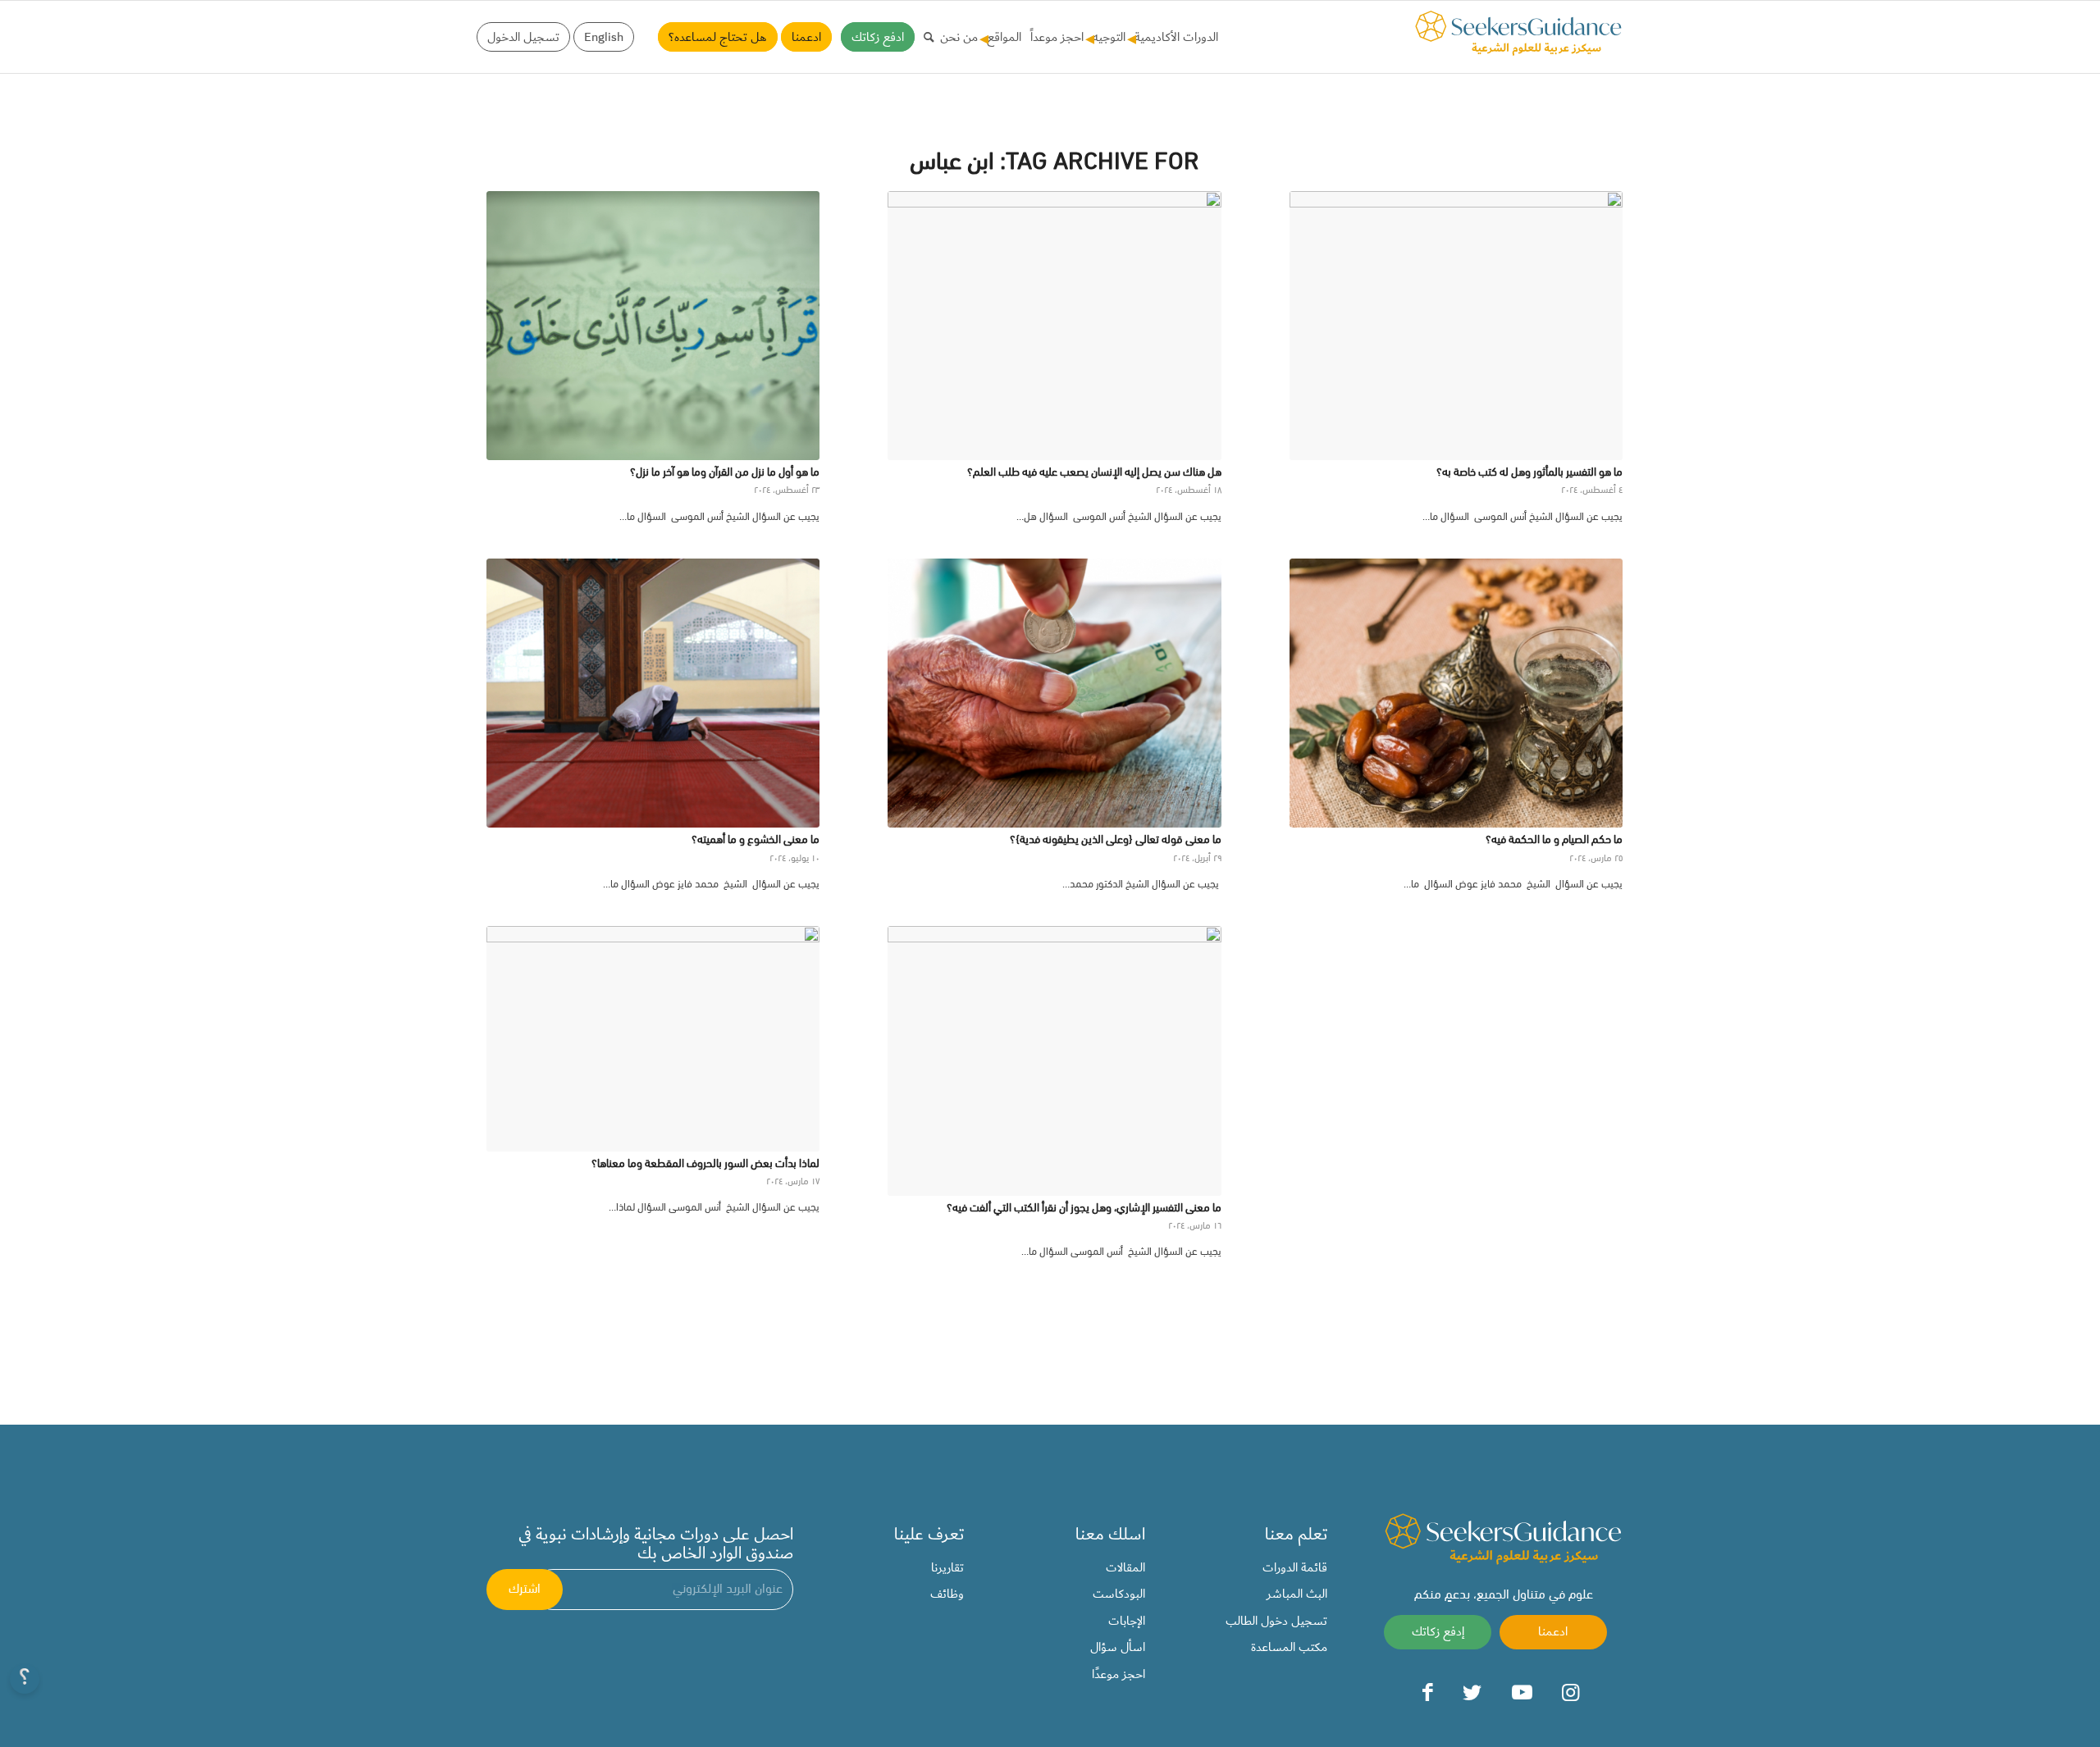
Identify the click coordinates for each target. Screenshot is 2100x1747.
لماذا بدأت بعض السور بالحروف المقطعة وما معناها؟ (705, 1164)
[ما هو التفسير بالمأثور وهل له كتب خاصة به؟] (1456, 326)
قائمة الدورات (1295, 1567)
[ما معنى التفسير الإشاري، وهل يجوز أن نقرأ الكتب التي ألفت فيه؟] (1054, 1061)
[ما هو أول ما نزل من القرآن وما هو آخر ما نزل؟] (653, 326)
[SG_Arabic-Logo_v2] (1518, 34)
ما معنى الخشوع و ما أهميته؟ (756, 840)
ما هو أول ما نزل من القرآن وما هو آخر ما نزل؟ (725, 473)
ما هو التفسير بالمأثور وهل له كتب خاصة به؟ (1529, 473)
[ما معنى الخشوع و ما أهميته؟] (653, 693)
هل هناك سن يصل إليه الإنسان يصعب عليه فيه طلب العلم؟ (1094, 473)
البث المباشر (1297, 1594)
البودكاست (1119, 1594)
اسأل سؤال (1118, 1647)
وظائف (947, 1594)
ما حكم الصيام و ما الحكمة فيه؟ (1554, 840)
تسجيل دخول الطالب (1276, 1621)
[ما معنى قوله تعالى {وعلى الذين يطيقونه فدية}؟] (1054, 693)
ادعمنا (1553, 1631)
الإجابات (1127, 1621)
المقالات (1125, 1567)
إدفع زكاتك (1438, 1631)
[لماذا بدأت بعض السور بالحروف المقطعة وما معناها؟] (653, 1038)
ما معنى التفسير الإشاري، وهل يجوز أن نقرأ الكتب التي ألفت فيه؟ (1084, 1209)
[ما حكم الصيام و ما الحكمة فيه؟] (1456, 693)
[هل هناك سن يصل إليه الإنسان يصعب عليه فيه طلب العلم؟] (1054, 326)
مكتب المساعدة (1289, 1647)
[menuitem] (1174, 37)
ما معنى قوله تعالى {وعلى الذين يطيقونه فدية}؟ (1116, 840)
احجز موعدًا (1118, 1674)
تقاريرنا (947, 1567)
